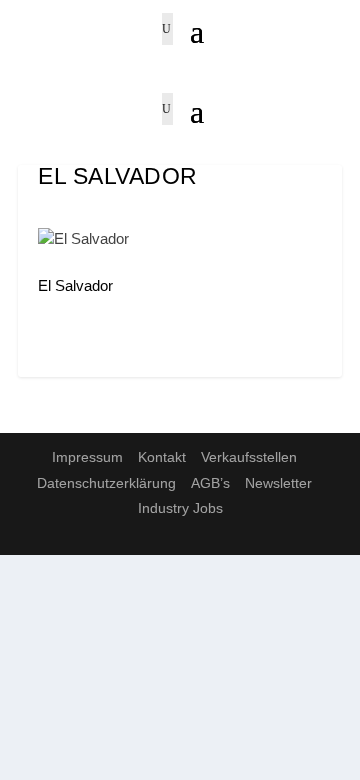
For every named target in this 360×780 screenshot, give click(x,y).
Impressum (87, 457)
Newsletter (278, 483)
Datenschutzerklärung (106, 483)
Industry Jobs (180, 508)
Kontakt (162, 457)
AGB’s (210, 483)
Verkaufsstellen (249, 457)
